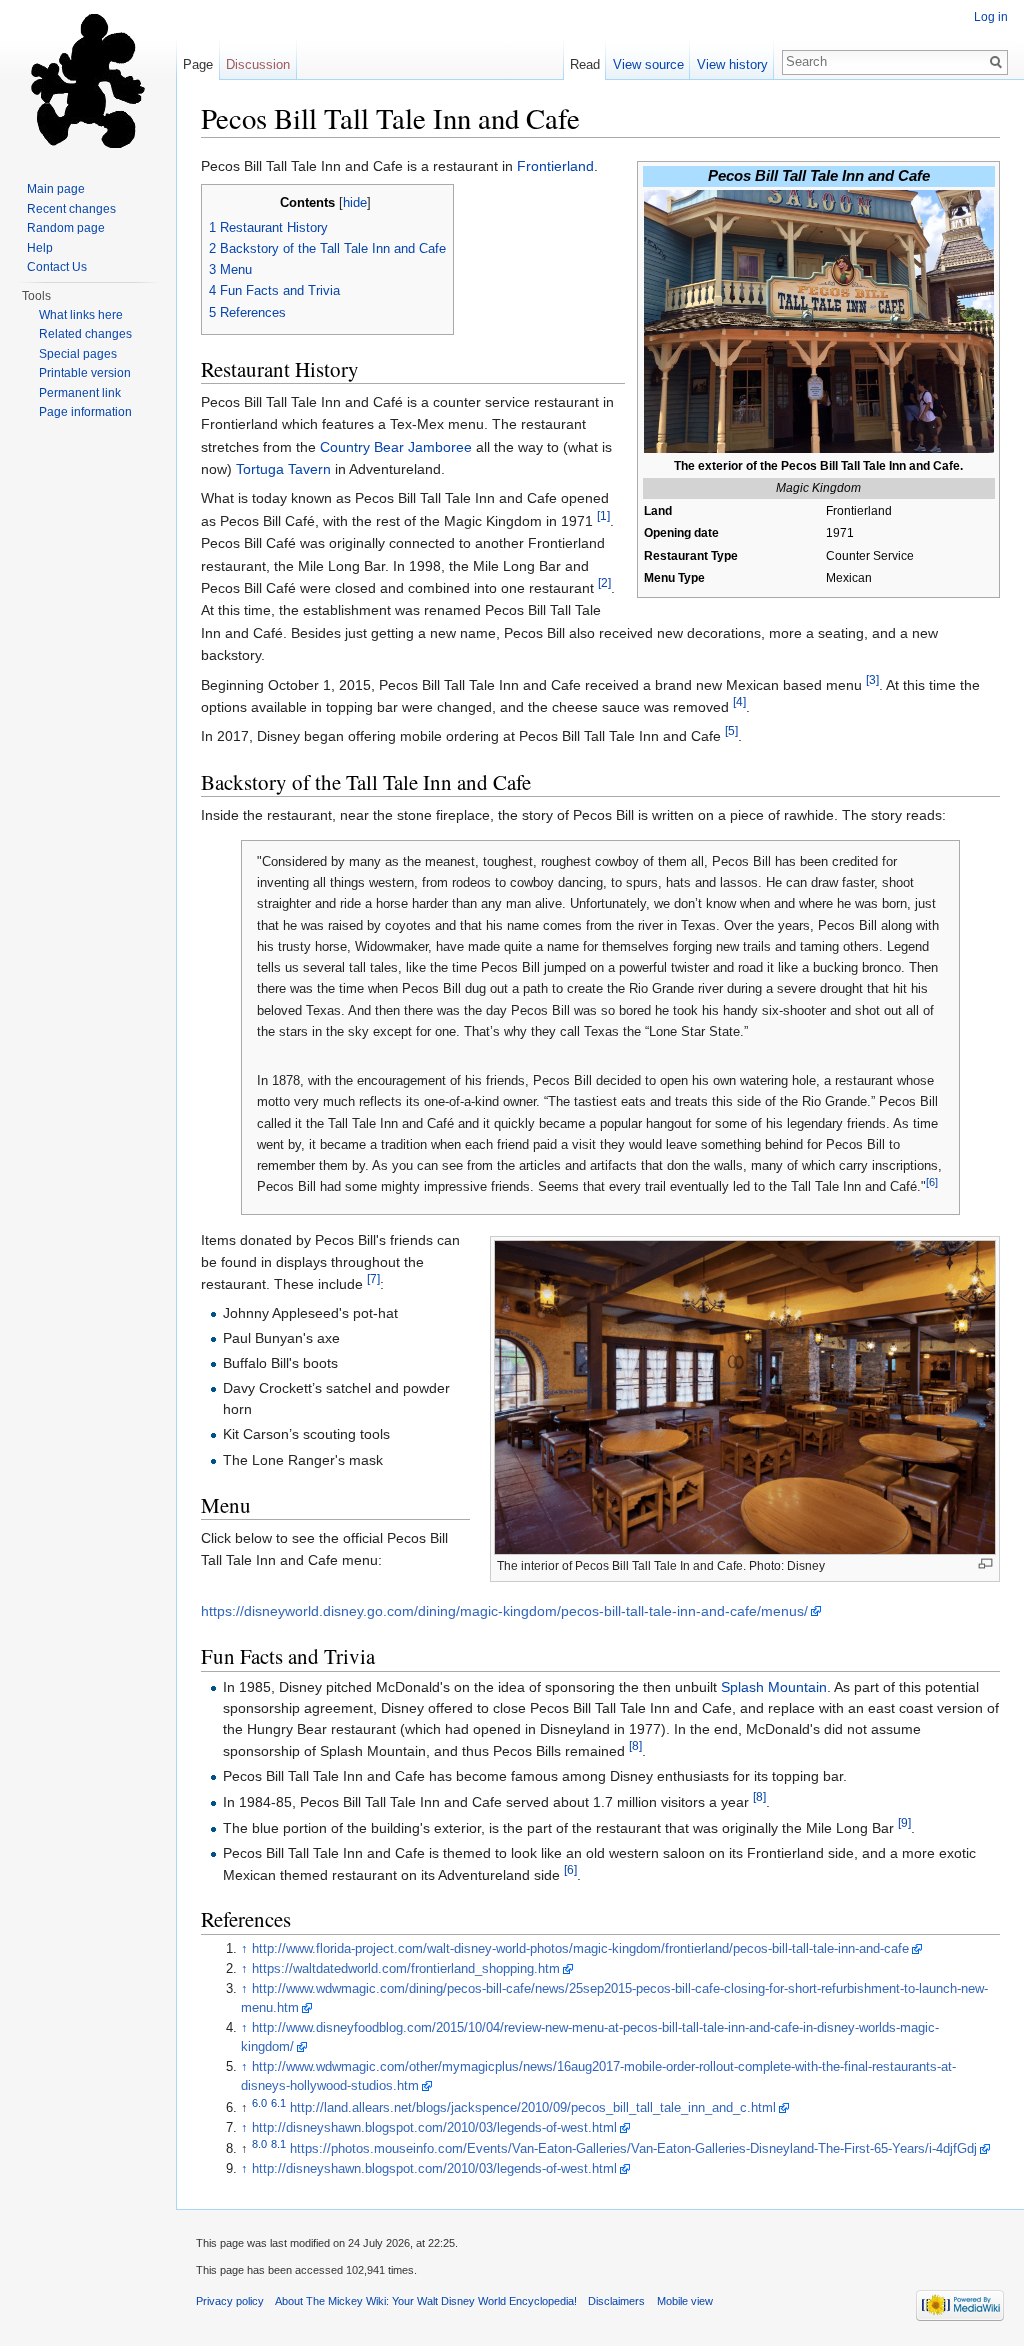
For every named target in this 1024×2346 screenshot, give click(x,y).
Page (198, 64)
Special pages (78, 354)
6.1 (278, 2102)
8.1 (278, 2144)
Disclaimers (616, 2301)
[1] (603, 515)
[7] (373, 1279)
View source (648, 64)
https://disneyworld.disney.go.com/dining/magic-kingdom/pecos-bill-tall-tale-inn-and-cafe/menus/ (504, 1611)
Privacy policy (230, 2301)
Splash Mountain (774, 1687)
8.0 (259, 2144)
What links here (81, 315)
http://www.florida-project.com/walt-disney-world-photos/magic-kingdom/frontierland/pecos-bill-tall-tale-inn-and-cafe (580, 1949)
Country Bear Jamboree (396, 447)
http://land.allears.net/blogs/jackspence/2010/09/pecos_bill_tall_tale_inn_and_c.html (533, 2108)
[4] (739, 701)
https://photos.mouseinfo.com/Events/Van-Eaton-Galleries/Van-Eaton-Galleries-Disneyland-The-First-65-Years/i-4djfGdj (633, 2149)
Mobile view (685, 2301)
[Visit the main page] (88, 80)
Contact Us (57, 267)
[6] (932, 1182)
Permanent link (80, 393)
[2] (604, 582)
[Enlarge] (985, 1563)
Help (40, 248)
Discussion (258, 64)
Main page (56, 189)
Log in (991, 17)
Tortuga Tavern (283, 469)
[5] (731, 731)
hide (355, 203)
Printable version (85, 373)
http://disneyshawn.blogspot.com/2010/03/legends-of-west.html (434, 2128)
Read (585, 64)
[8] (635, 1745)
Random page (66, 228)
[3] (872, 679)
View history (732, 64)
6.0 (259, 2102)
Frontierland (555, 166)
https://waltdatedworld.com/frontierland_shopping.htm (406, 1969)
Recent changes (71, 209)
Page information (85, 412)
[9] (904, 1822)
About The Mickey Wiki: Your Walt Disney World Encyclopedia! (426, 2301)
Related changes (85, 334)
